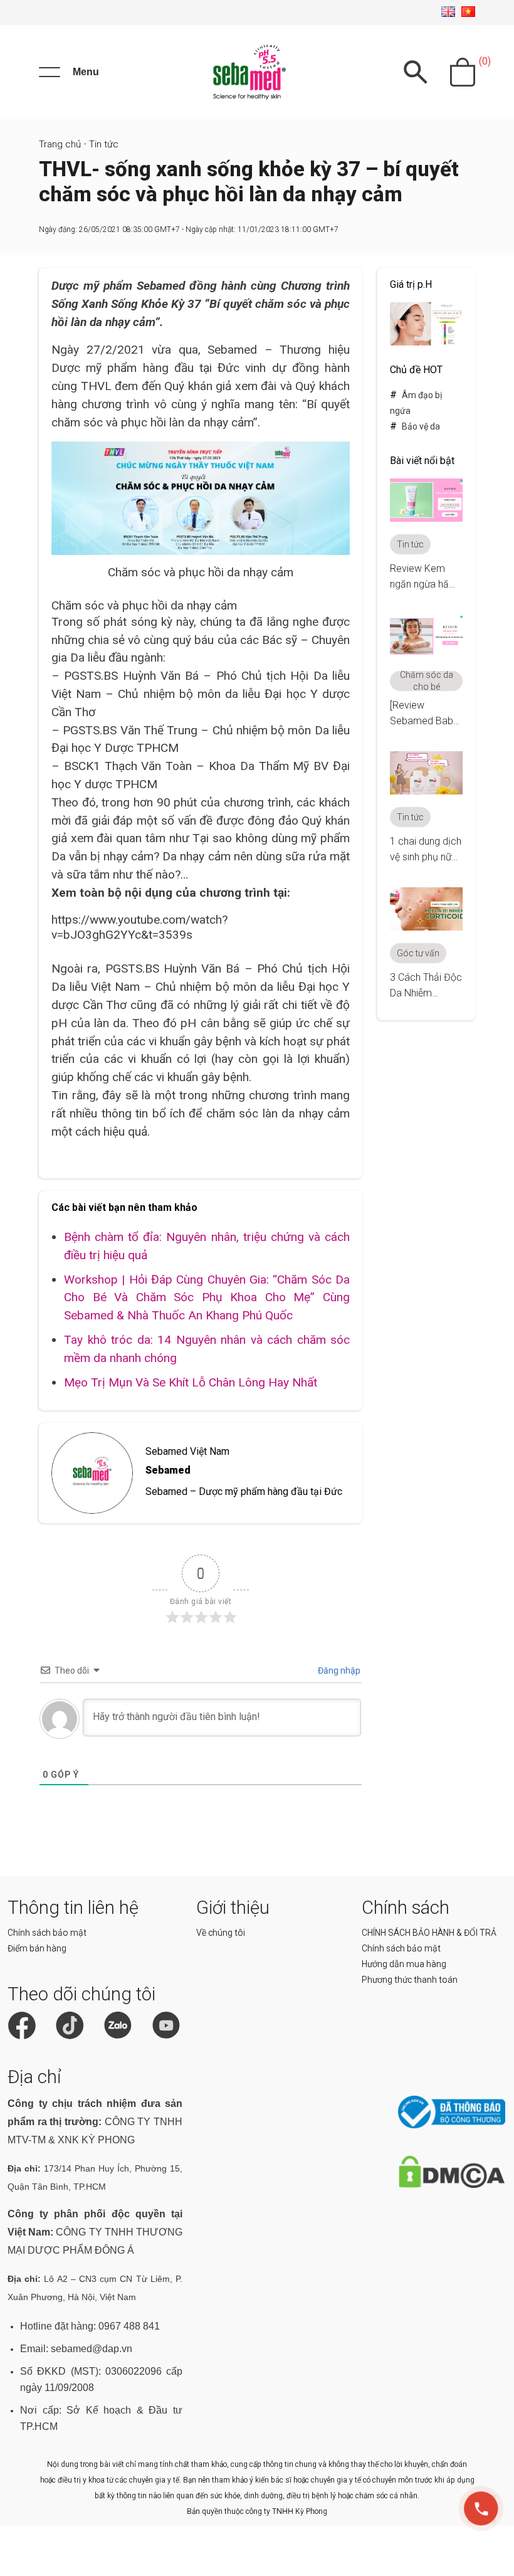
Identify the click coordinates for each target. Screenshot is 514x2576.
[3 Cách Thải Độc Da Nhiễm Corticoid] (426, 927)
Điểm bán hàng (37, 1948)
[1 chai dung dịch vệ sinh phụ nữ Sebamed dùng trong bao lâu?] (426, 791)
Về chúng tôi (221, 1933)
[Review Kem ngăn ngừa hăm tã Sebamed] (426, 518)
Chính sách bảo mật (47, 1933)
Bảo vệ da (421, 426)
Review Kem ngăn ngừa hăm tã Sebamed (424, 584)
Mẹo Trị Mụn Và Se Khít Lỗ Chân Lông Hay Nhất (191, 1382)
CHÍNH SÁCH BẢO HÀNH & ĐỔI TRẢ (429, 1933)
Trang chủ (60, 144)
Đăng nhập (338, 1671)
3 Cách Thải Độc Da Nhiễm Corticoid (426, 993)
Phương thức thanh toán (410, 1980)
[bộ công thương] (452, 2125)
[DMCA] (452, 2185)
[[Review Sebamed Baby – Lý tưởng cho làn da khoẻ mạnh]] (426, 655)
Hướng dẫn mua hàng (404, 1964)
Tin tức (104, 144)
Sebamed (168, 1470)
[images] (426, 342)
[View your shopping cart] (463, 72)
